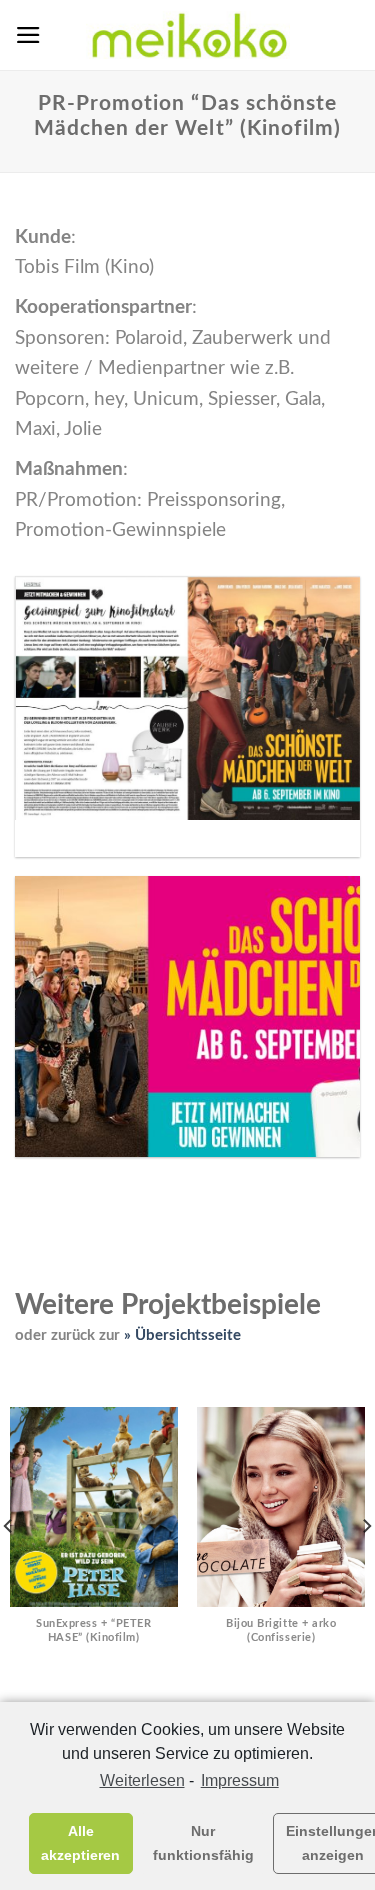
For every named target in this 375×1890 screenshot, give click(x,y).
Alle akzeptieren (80, 1843)
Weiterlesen (142, 1780)
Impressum (240, 1780)
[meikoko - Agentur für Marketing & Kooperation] (188, 35)
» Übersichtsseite (182, 1335)
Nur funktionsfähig (203, 1843)
